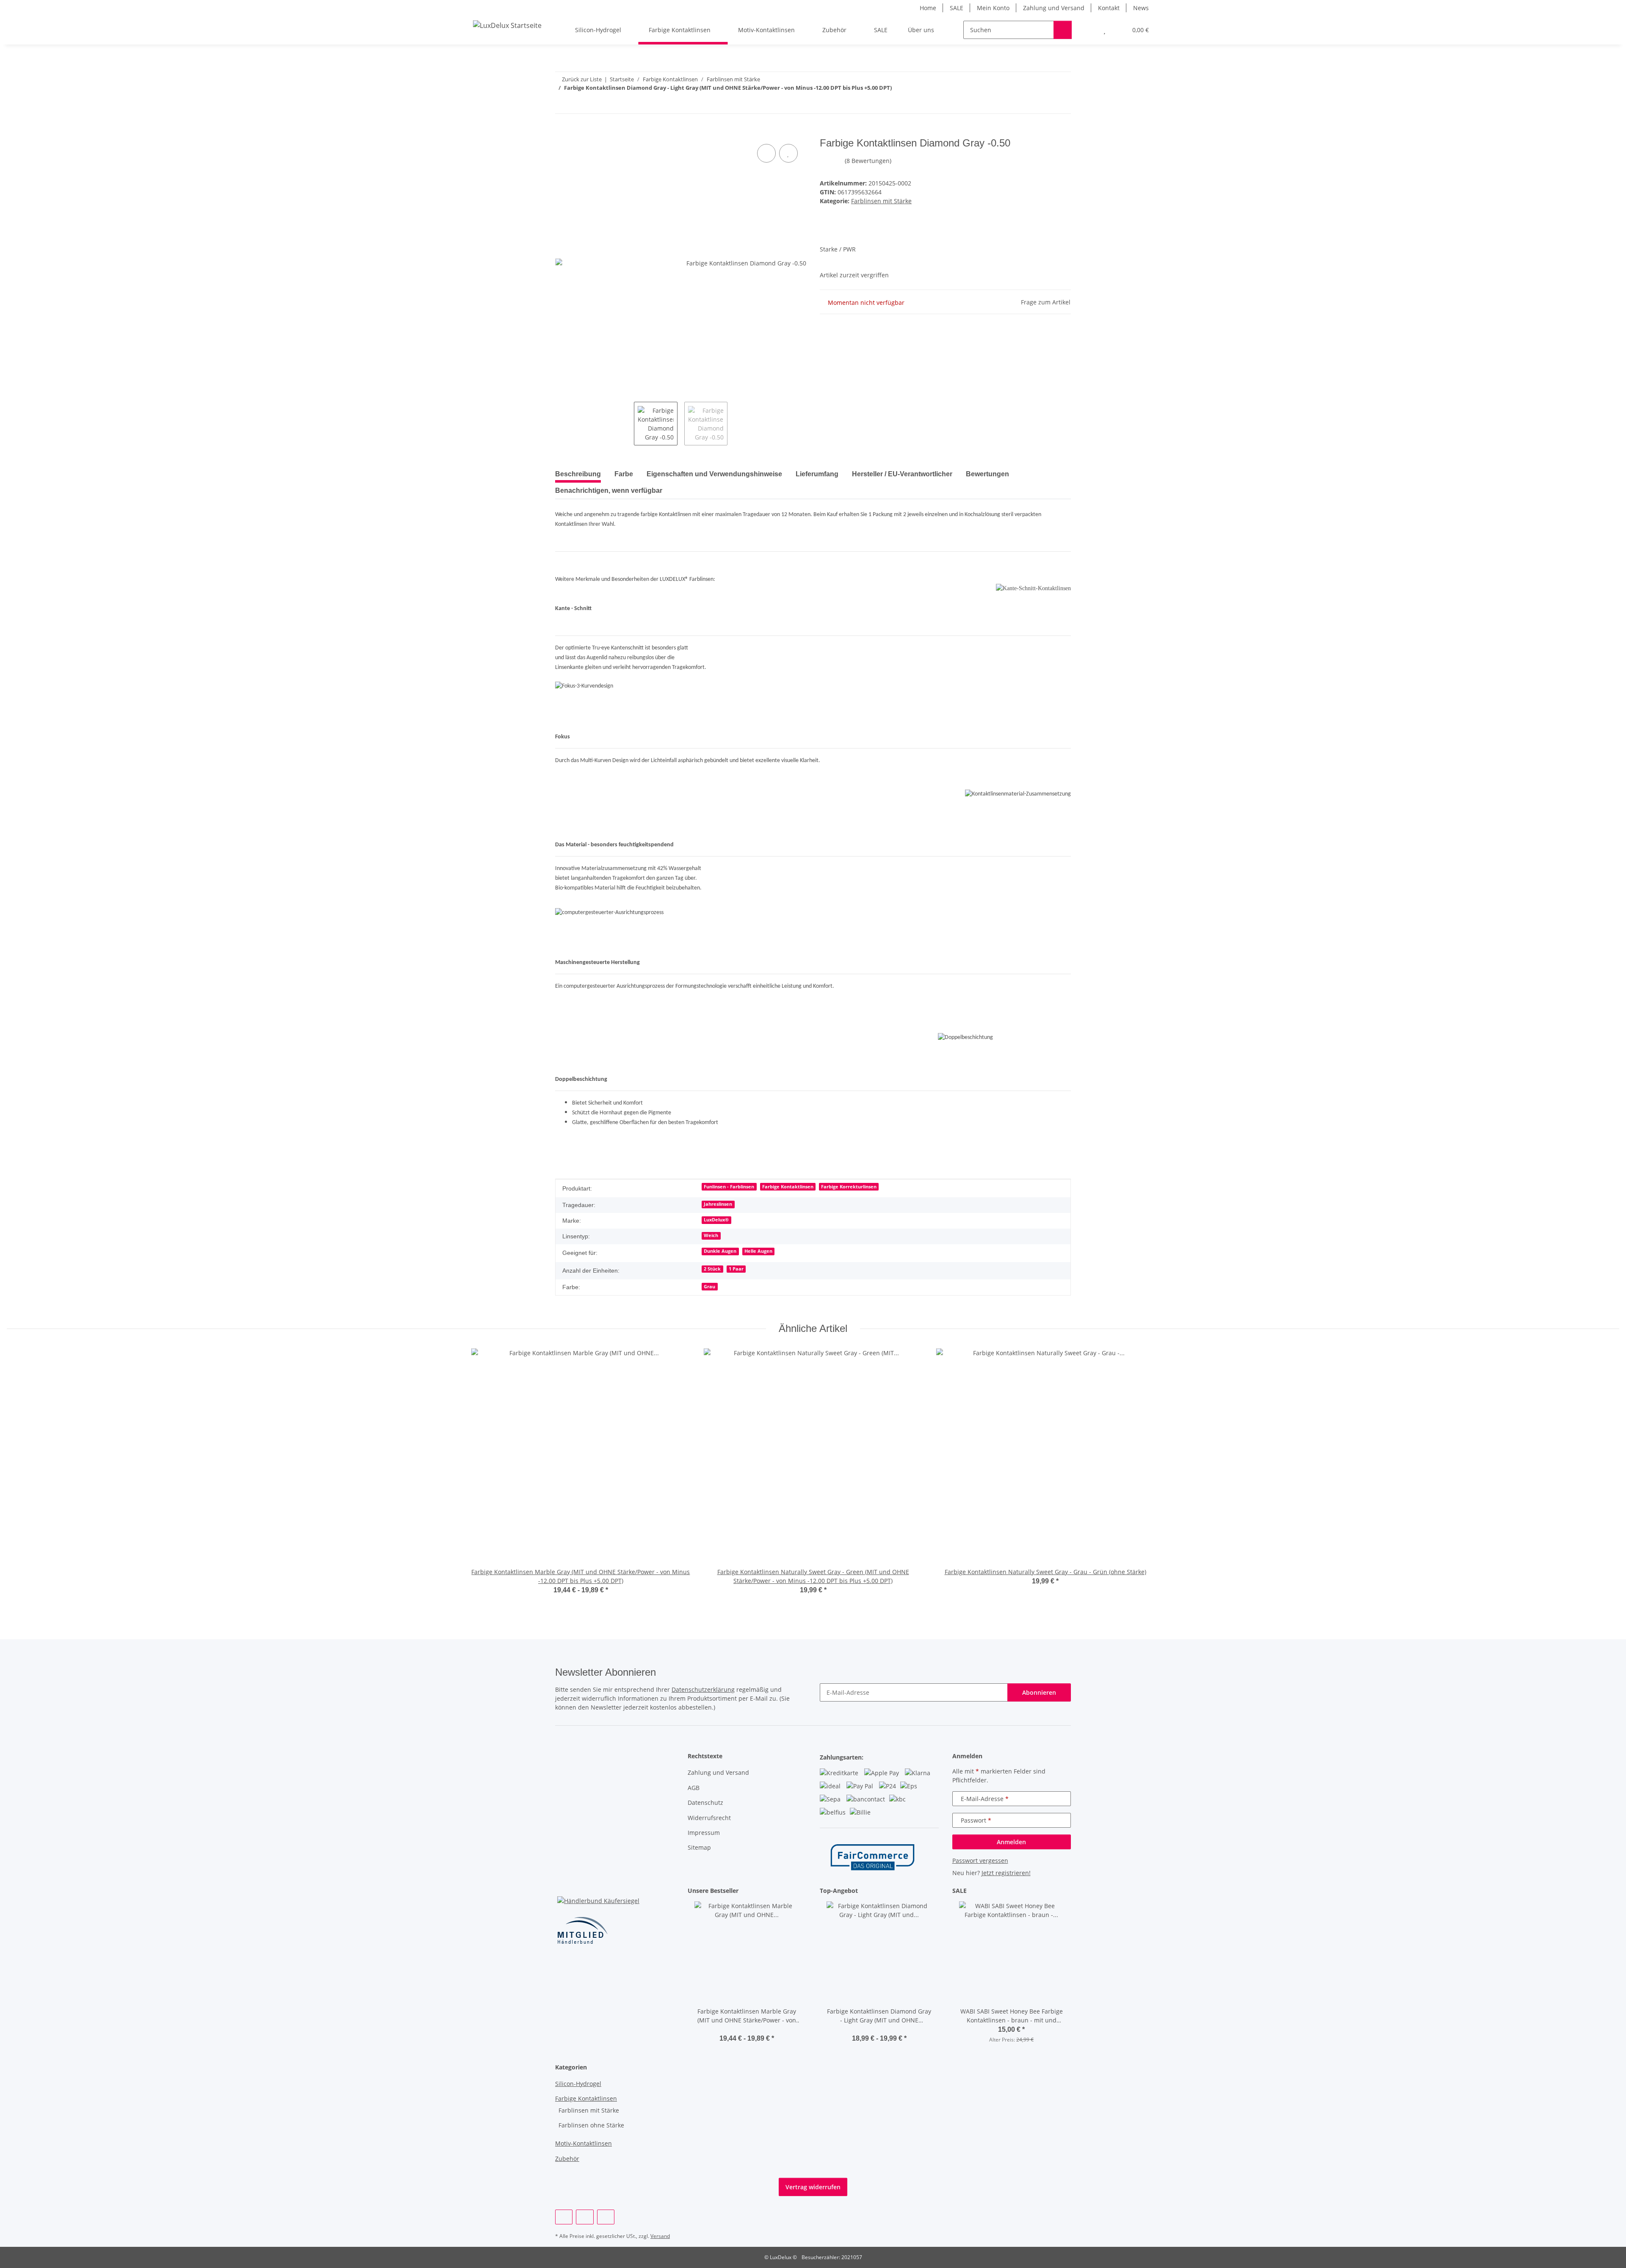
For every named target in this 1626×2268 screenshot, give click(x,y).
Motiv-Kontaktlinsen (583, 2143)
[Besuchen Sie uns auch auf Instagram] (585, 2217)
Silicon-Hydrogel (578, 2084)
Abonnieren (1039, 1692)
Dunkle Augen (720, 1251)
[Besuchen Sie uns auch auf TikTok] (606, 2217)
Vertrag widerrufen (813, 2187)
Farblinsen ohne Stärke (591, 2125)
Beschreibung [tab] (578, 474)
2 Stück (712, 1269)
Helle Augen (758, 1251)
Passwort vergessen (980, 1861)
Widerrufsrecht (709, 1818)
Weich (711, 1235)
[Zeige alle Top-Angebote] (936, 1891)
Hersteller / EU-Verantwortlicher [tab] (902, 474)
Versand (660, 2236)
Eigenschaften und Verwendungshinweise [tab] (714, 474)
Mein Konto (993, 8)
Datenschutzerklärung (703, 1689)
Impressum (704, 1833)
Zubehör (567, 2159)
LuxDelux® (716, 1220)
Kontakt (1109, 8)
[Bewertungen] (747, 2029)
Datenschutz (705, 1803)
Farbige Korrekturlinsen (849, 1187)
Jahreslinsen (718, 1204)
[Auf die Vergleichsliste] (766, 153)
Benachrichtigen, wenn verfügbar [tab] (609, 490)
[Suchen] (1063, 30)
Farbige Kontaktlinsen (788, 1187)
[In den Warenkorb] (562, 133)
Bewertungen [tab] (987, 474)
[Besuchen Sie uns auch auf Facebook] (564, 2217)
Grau (709, 1287)
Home (928, 8)
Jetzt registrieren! (1006, 1873)
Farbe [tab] (624, 474)
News (1141, 8)
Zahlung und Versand (1054, 8)
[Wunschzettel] (1105, 30)
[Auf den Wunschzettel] (788, 153)
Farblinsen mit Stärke (881, 201)
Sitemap (699, 1847)
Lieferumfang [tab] (817, 474)
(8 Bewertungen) (868, 161)
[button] (1088, 30)
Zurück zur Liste (582, 79)
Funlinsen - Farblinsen (729, 1187)
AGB (694, 1788)
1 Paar (736, 1269)
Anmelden (1011, 1842)
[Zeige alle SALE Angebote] (1069, 1891)
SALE (957, 8)
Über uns (921, 30)
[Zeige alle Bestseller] (804, 1891)
